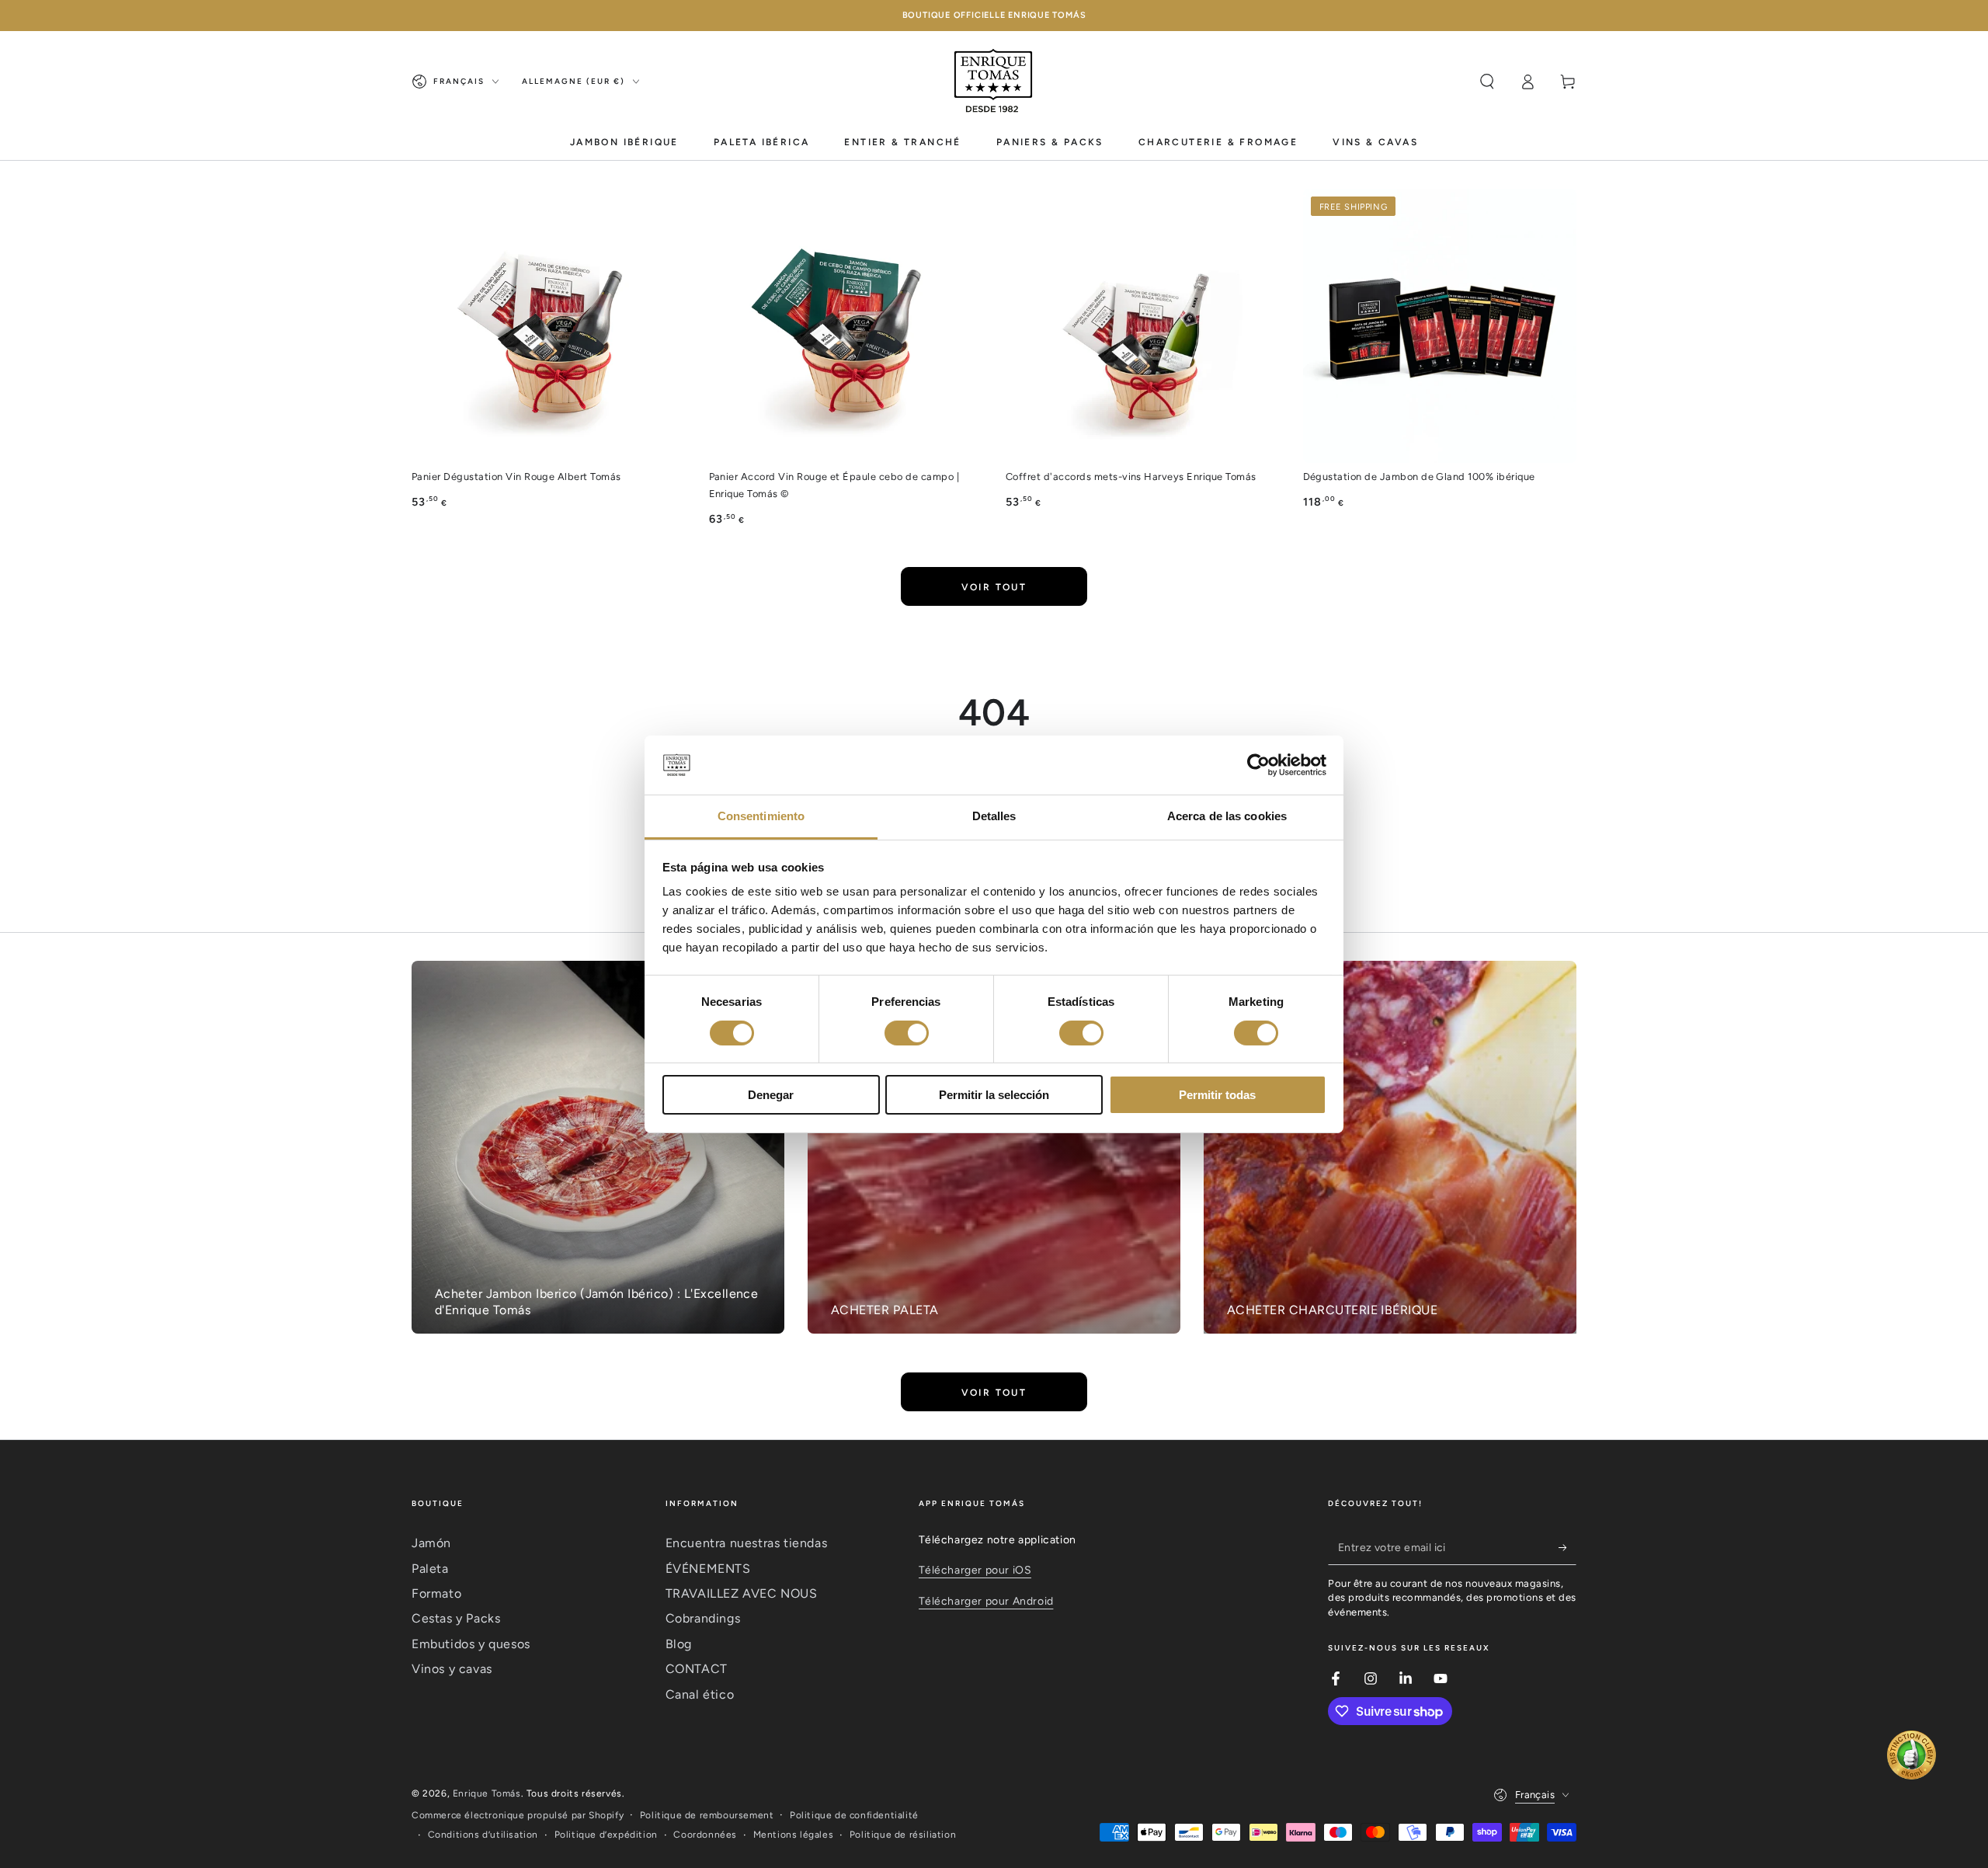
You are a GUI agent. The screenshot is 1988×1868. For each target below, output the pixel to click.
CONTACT (697, 1669)
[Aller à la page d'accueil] (994, 82)
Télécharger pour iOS (975, 1570)
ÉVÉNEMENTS (708, 1569)
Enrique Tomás (487, 1793)
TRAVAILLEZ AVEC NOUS (742, 1593)
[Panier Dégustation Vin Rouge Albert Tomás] (549, 326)
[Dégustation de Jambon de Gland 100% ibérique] (1440, 326)
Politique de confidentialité (854, 1815)
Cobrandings (703, 1618)
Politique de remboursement (707, 1815)
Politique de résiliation (903, 1835)
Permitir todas (1217, 1095)
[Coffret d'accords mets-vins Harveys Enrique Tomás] (1143, 326)
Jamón (431, 1543)
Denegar (771, 1095)
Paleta (430, 1569)
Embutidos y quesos (471, 1644)
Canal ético (700, 1694)
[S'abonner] (1567, 1547)
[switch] (907, 1033)
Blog (679, 1644)
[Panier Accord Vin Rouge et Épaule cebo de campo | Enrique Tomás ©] (846, 326)
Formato (436, 1593)
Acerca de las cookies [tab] (1227, 816)
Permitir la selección (994, 1095)
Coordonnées (705, 1835)
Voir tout (994, 587)
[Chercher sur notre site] (1487, 82)
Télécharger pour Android (986, 1601)
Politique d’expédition (606, 1835)
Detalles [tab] (994, 816)
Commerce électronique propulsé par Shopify (518, 1815)
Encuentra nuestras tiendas (747, 1543)
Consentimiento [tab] (761, 816)
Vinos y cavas (452, 1669)
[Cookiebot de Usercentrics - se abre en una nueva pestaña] (1258, 765)
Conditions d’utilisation (483, 1835)
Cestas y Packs (456, 1618)
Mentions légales (794, 1835)
